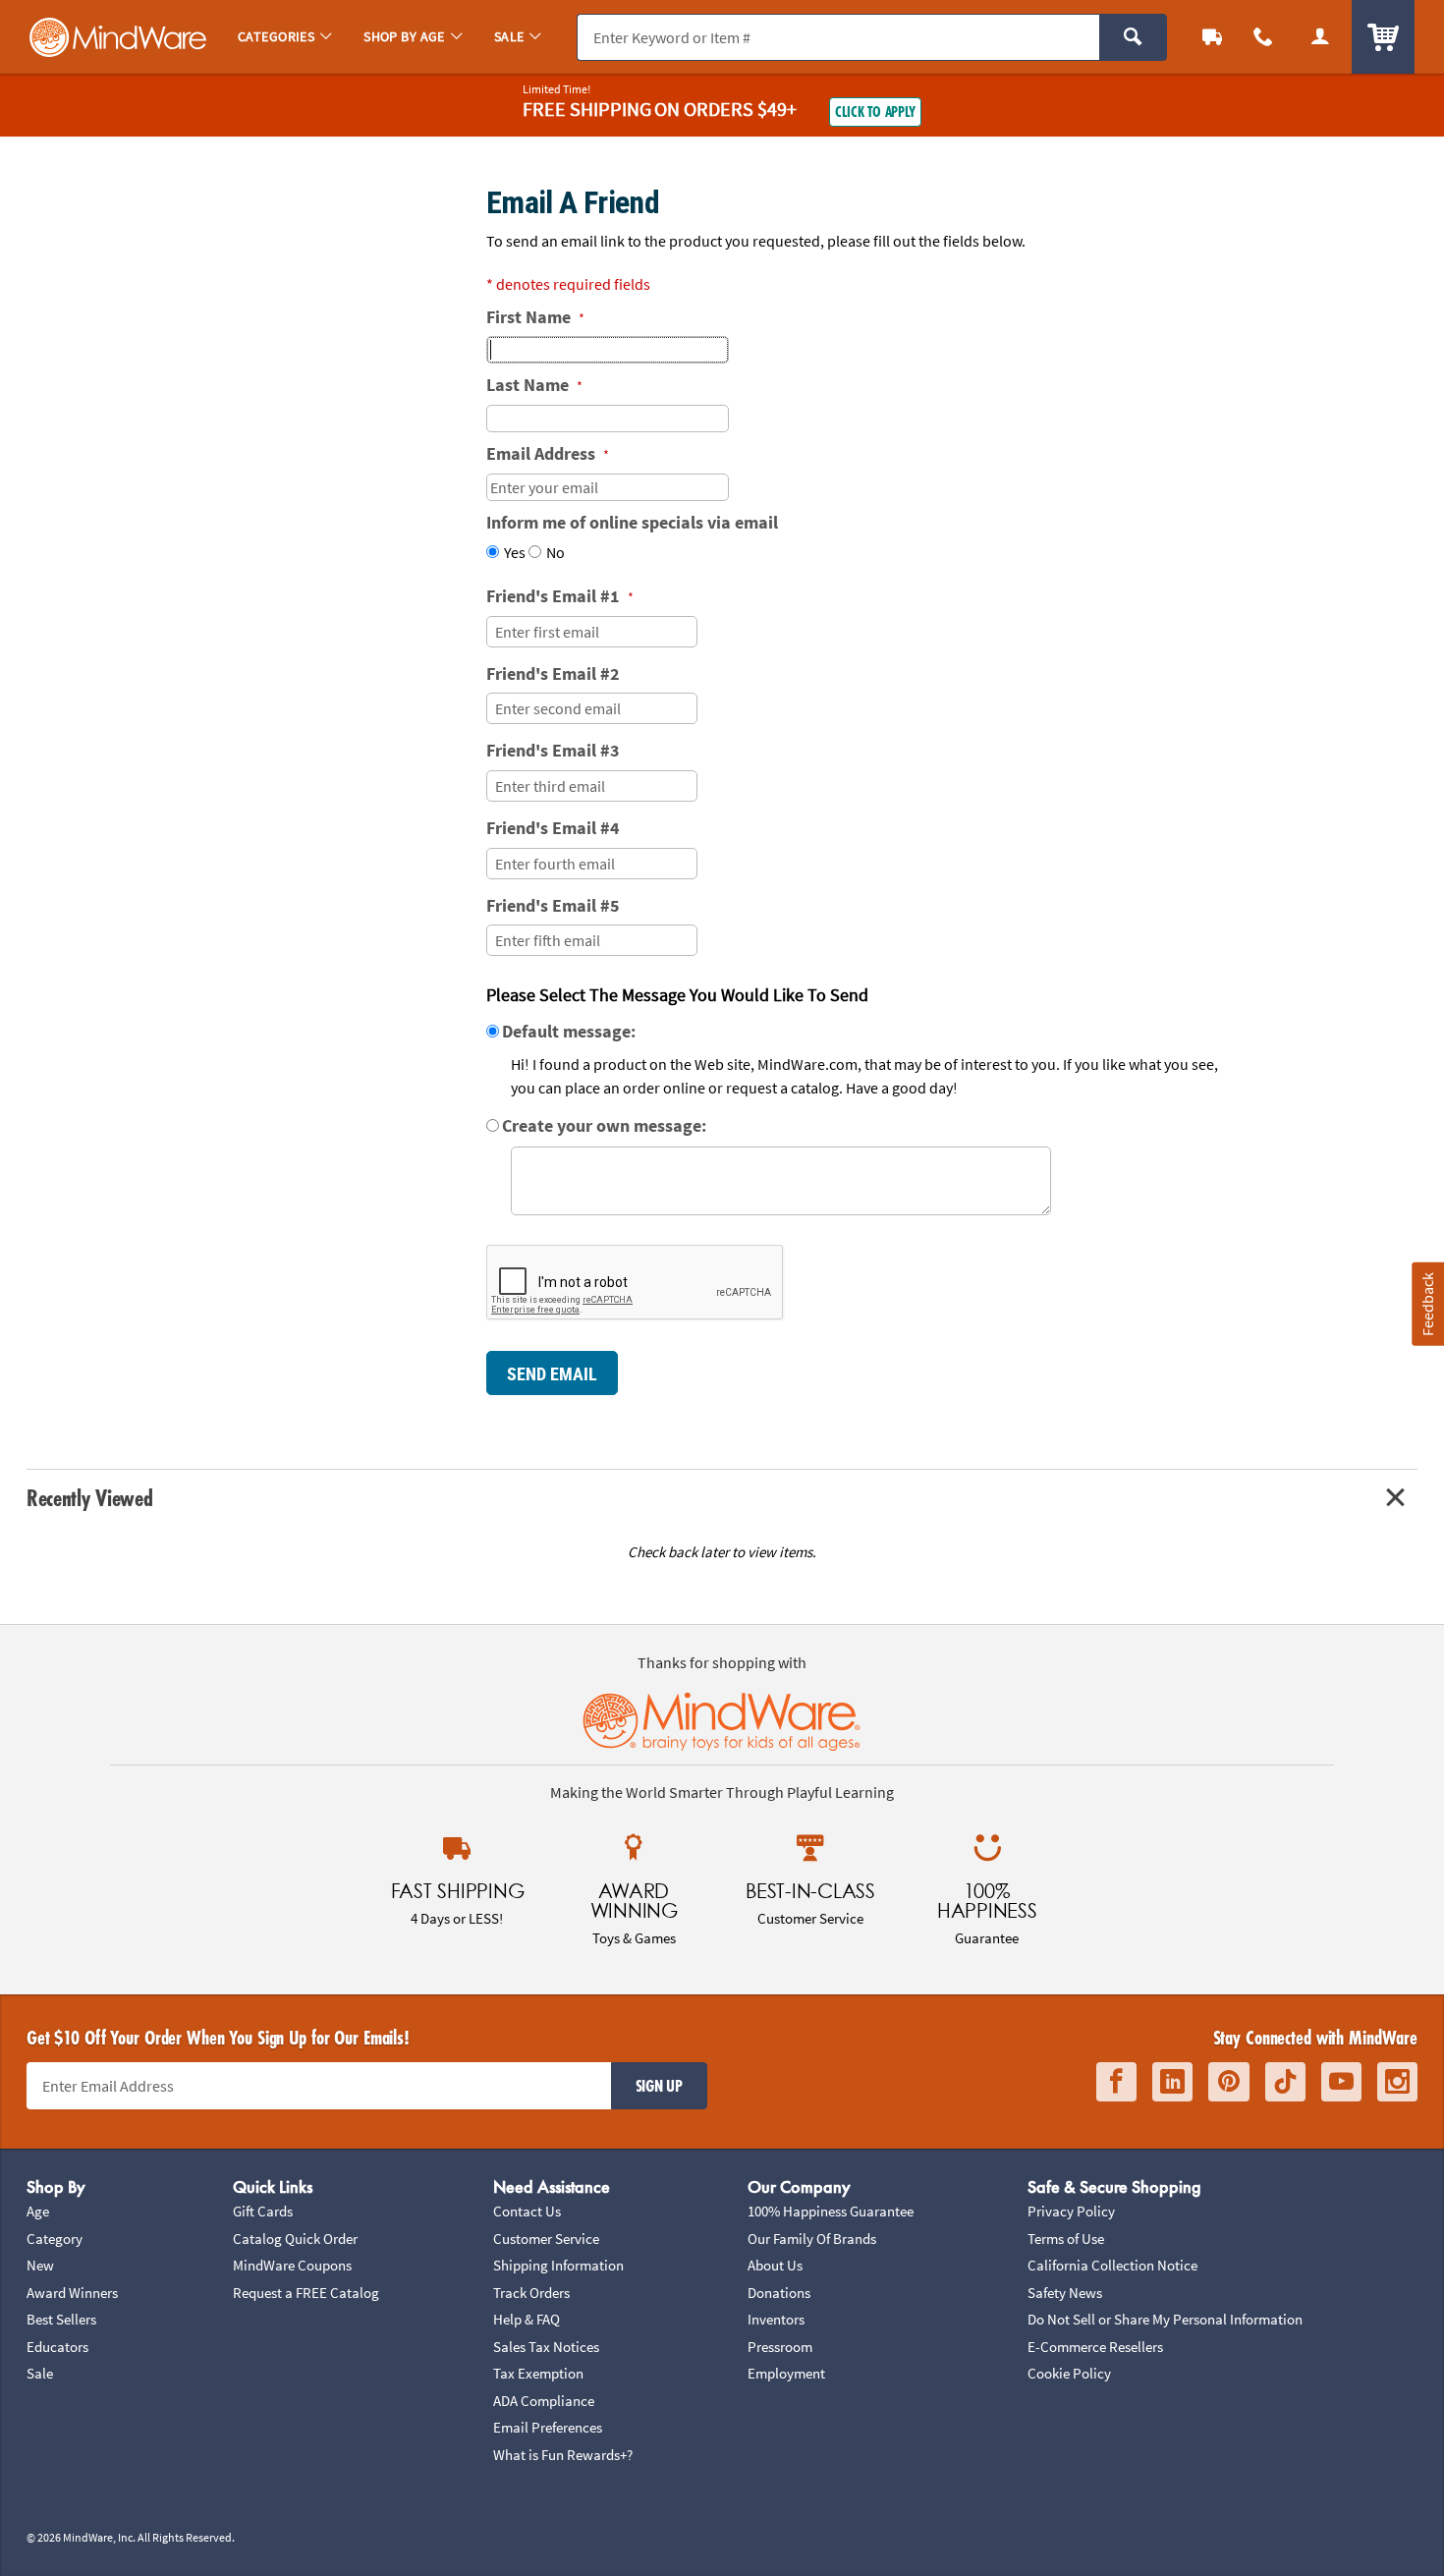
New (40, 2265)
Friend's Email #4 (553, 828)
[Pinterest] (1229, 2082)
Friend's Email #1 (560, 596)
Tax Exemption (538, 2373)
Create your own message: (604, 1125)
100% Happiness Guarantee (831, 2211)
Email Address (548, 453)
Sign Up (659, 2086)
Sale (40, 2373)
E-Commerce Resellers (1095, 2347)
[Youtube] (1341, 2082)
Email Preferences (548, 2427)
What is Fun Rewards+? (563, 2455)
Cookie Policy (1069, 2373)
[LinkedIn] (1172, 2082)
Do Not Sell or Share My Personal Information (1165, 2319)
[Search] (1133, 37)
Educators (57, 2347)
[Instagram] (1397, 2082)
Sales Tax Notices (546, 2347)
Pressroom (780, 2347)
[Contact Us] (1263, 37)
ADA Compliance (544, 2401)
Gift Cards (263, 2211)
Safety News (1065, 2293)
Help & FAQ (527, 2319)
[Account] (1320, 37)
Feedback (1427, 1304)
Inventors (776, 2319)
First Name (535, 317)
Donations (779, 2293)
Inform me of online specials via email (632, 522)
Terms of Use (1066, 2239)
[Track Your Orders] (1212, 37)
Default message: (569, 1031)
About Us (775, 2265)
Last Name (534, 385)
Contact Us (527, 2211)
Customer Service (546, 2239)
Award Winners (72, 2293)
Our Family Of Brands (812, 2239)
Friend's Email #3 (553, 750)
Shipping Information (558, 2265)
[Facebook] (1116, 2082)
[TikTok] (1285, 2082)
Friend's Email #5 (553, 905)
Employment (786, 2373)
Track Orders (531, 2293)
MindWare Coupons (292, 2265)
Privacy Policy (1071, 2211)
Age (38, 2211)
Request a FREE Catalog (306, 2293)
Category (55, 2239)
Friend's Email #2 (553, 673)
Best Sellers (61, 2319)
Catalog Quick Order (295, 2239)
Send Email (552, 1373)
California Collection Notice (1112, 2265)
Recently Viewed (89, 1498)
